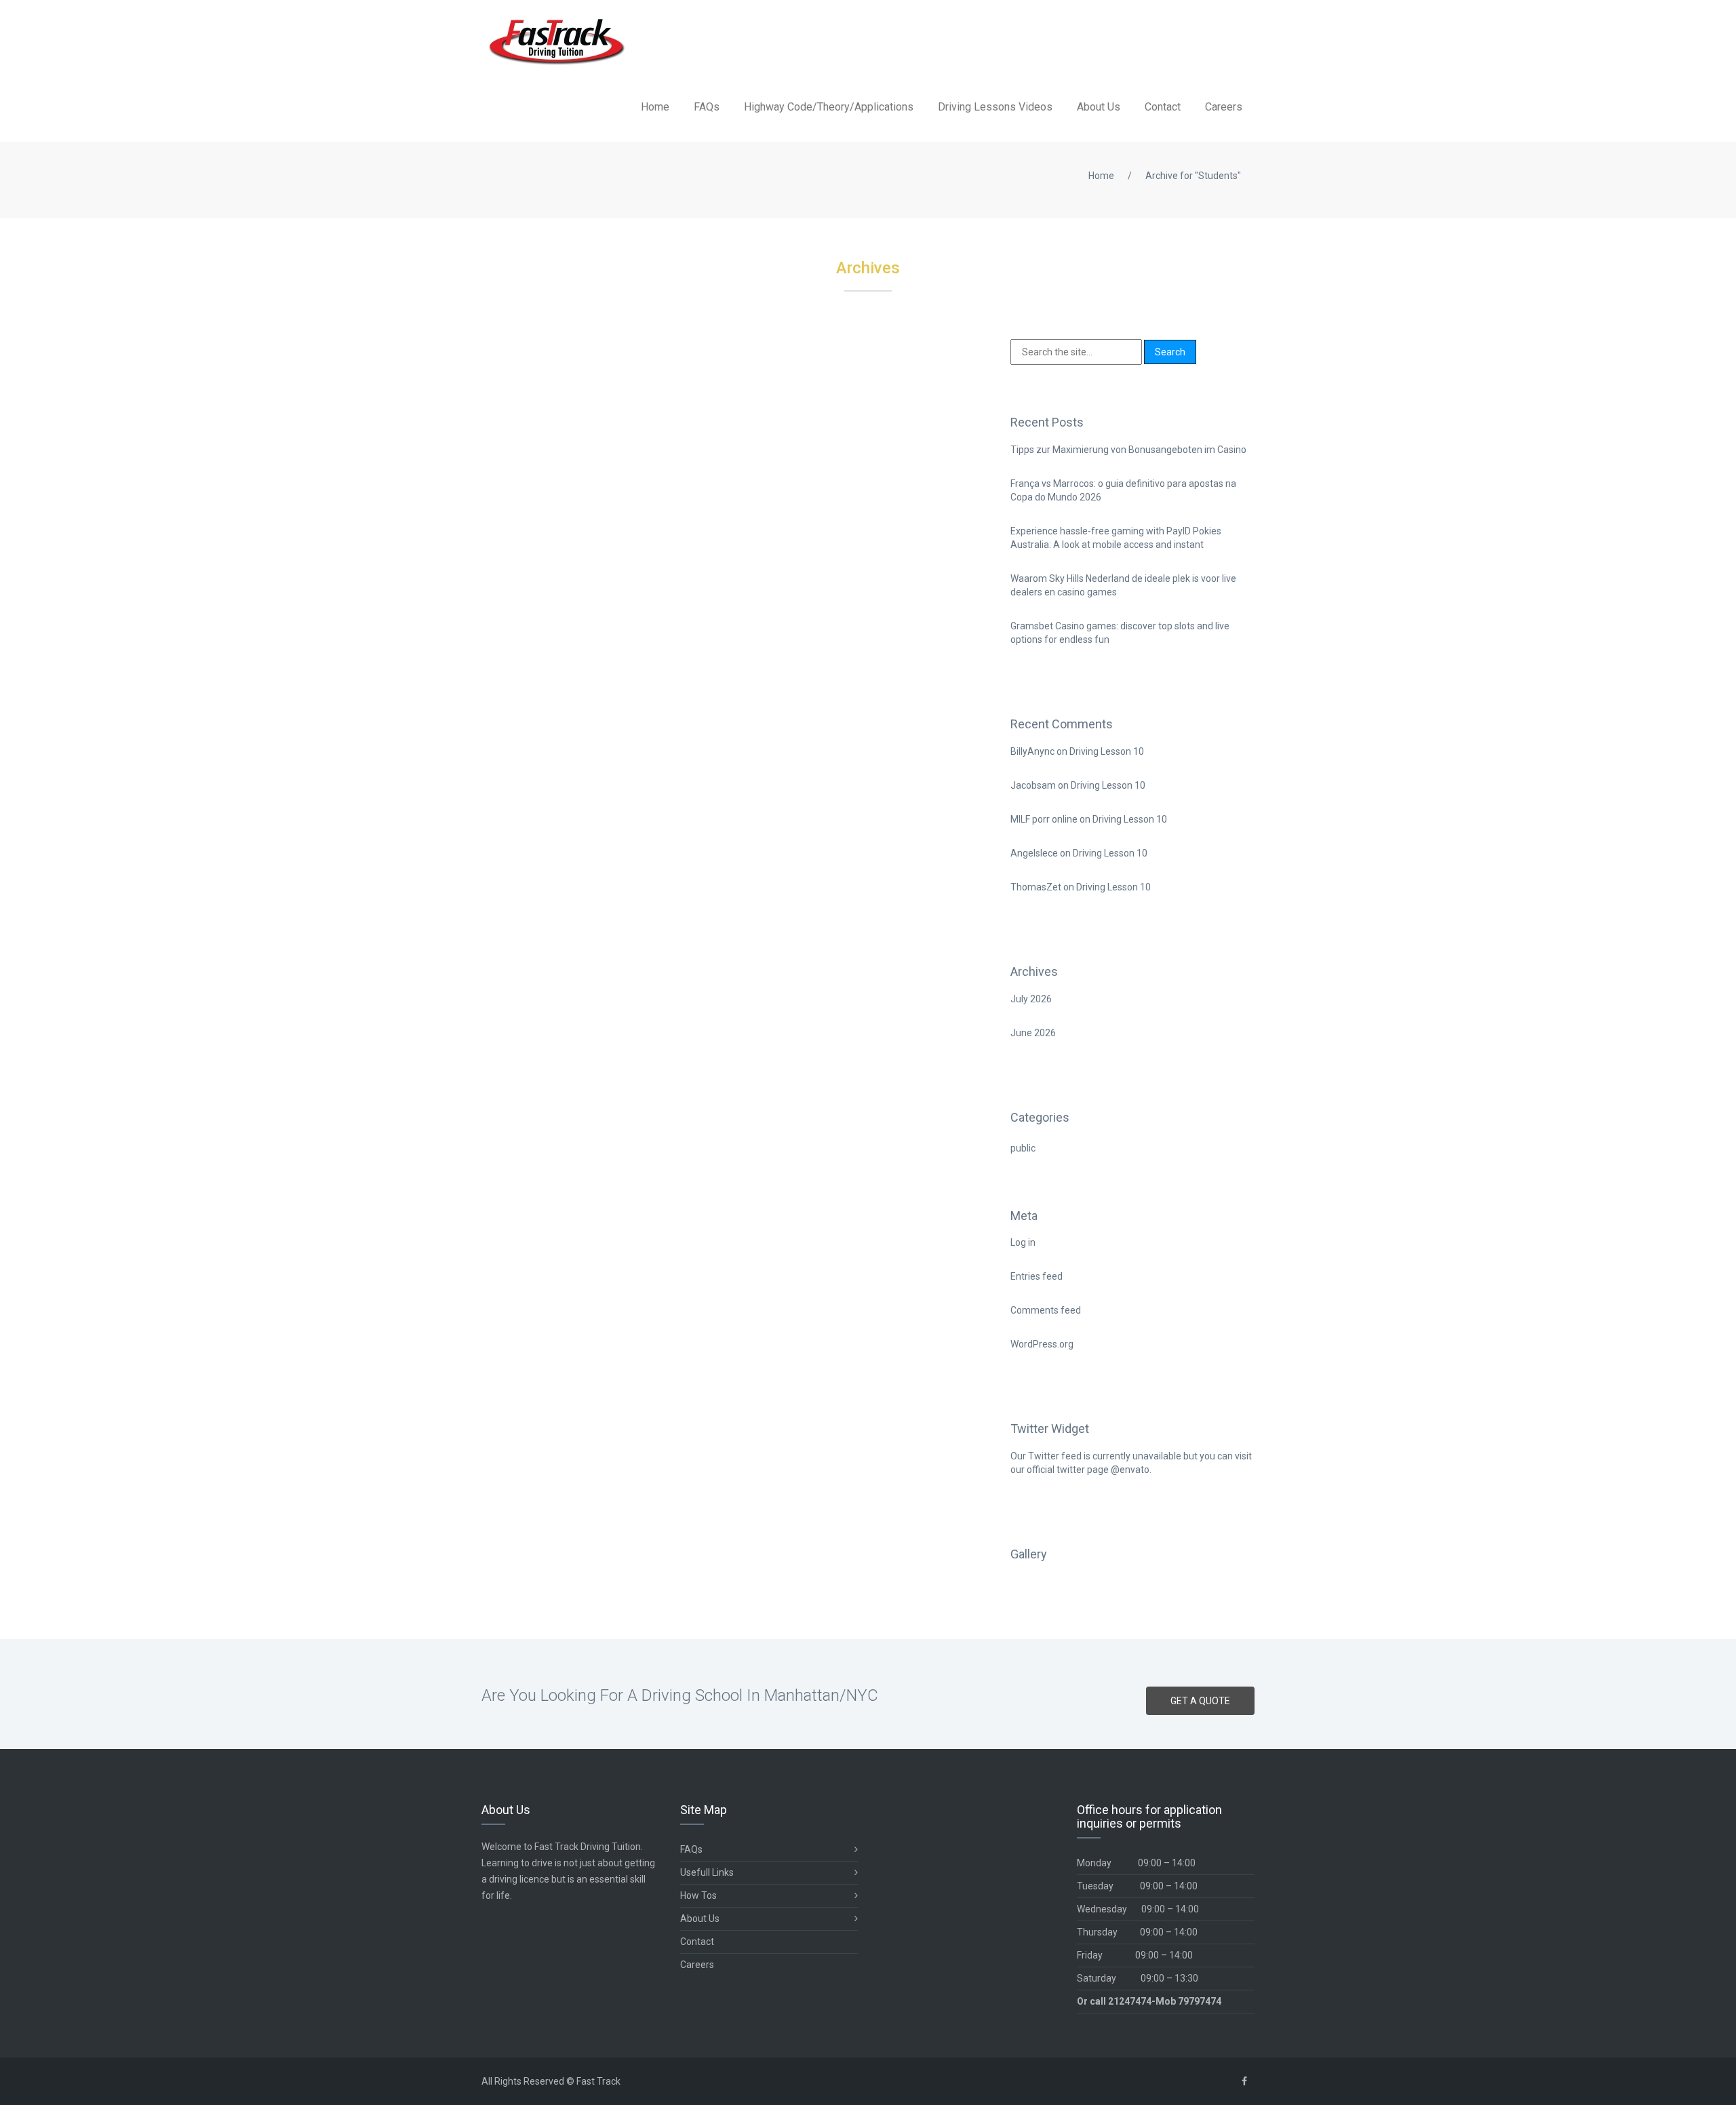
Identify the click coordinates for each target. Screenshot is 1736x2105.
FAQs (707, 107)
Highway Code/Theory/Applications (829, 107)
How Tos (698, 1895)
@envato (1130, 1470)
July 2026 (1031, 999)
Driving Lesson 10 (1107, 751)
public (1023, 1148)
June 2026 (1033, 1033)
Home (655, 107)
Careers (1224, 107)
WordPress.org (1042, 1344)
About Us (1099, 107)
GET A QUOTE (1200, 1701)
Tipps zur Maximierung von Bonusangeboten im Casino (1128, 450)
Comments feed (1046, 1310)
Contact (1163, 107)
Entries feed (1037, 1276)
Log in (1023, 1242)
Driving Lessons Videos (995, 107)
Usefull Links (707, 1872)
